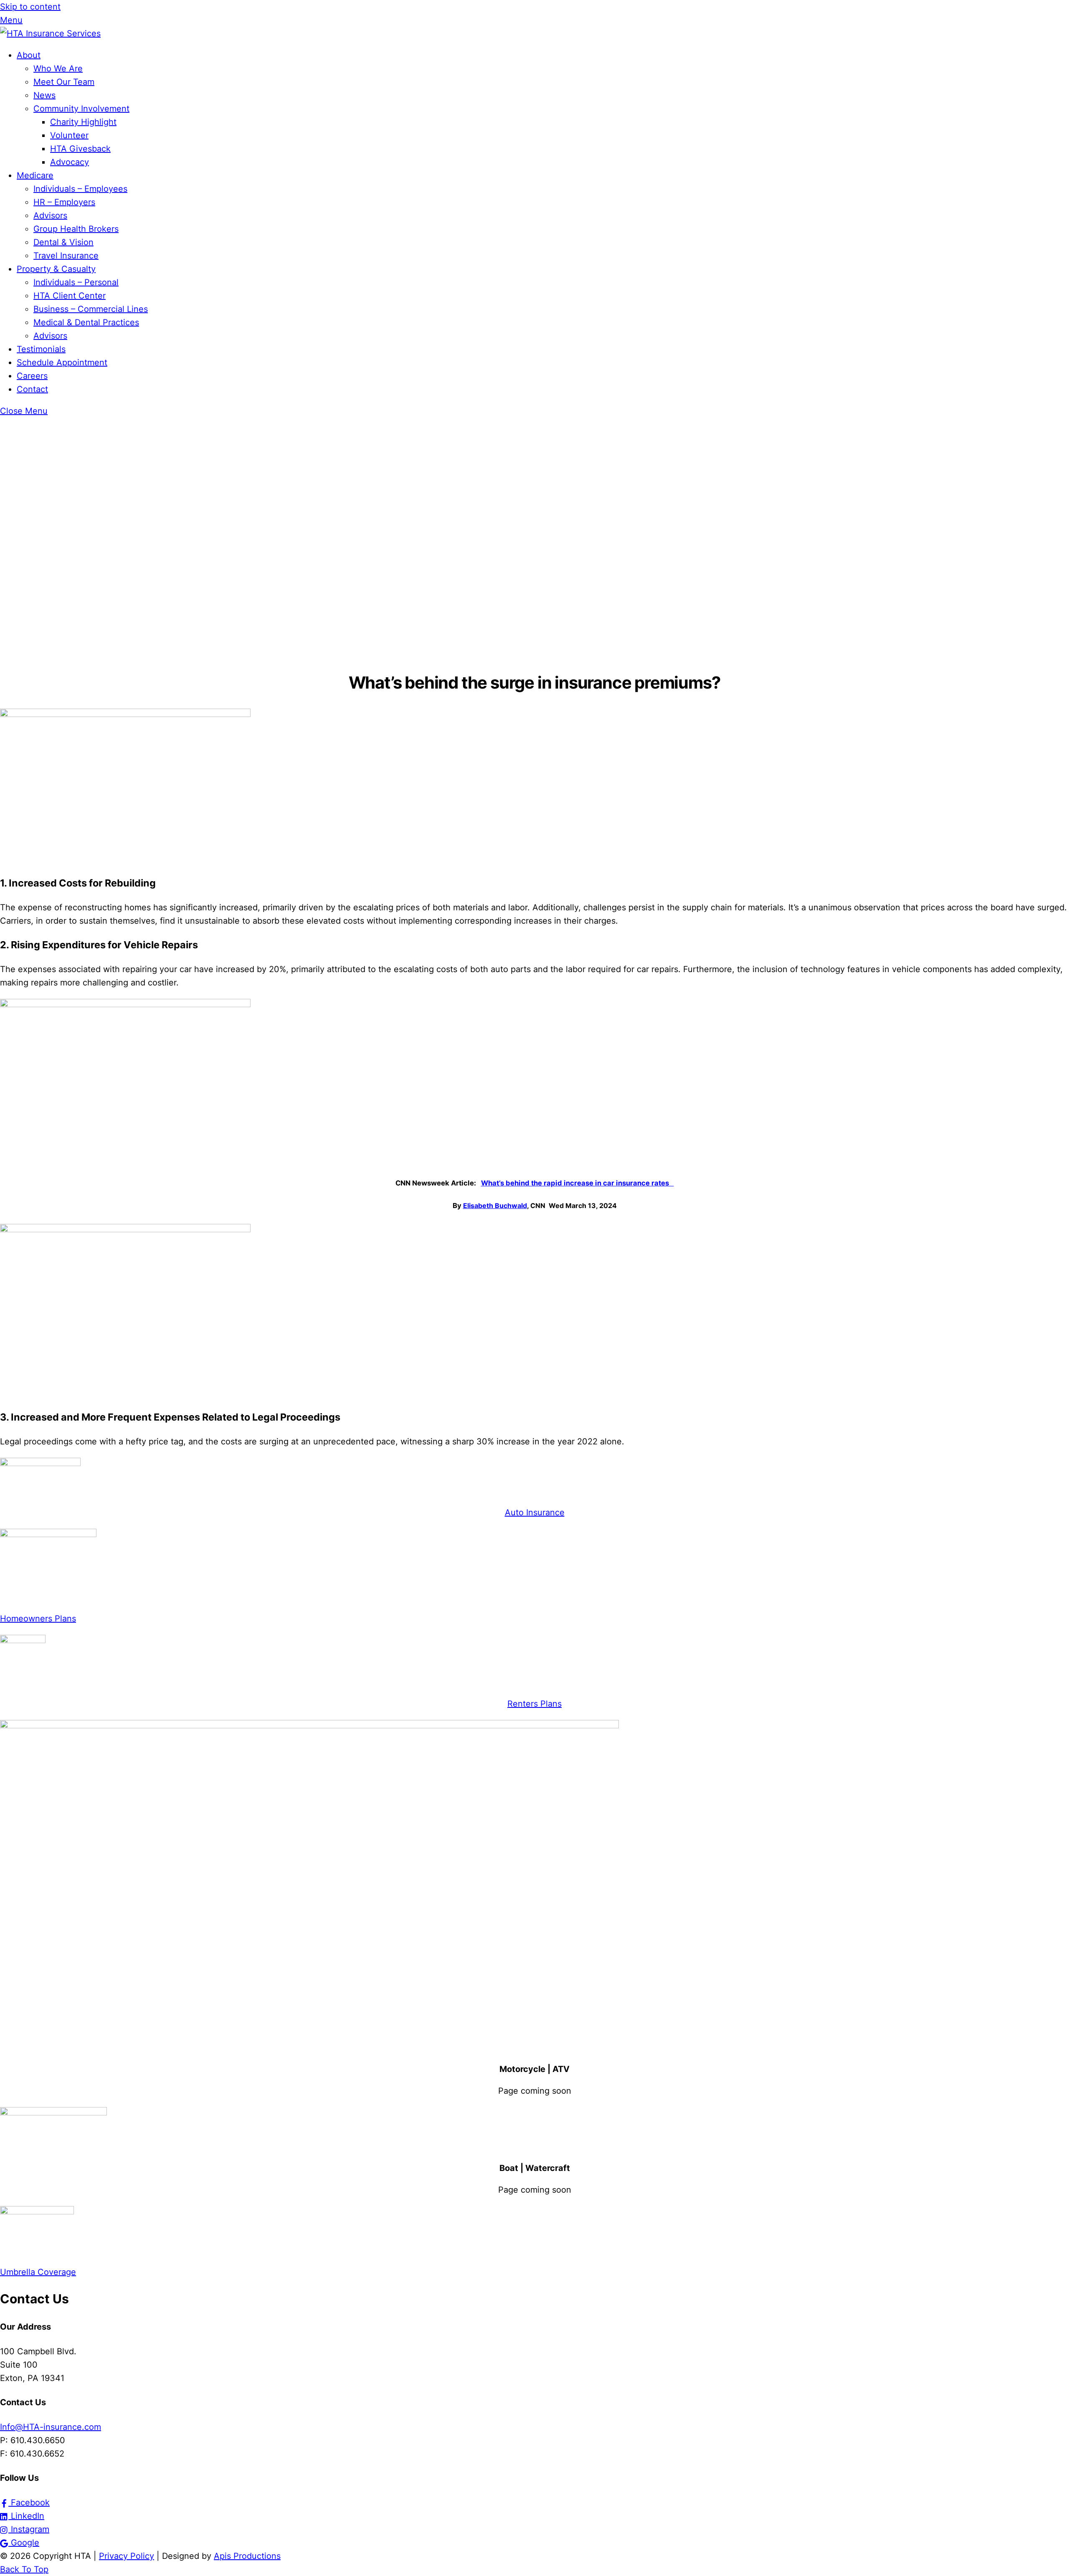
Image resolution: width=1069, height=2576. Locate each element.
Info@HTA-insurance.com (51, 2427)
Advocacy (70, 162)
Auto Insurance (535, 1512)
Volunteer (69, 135)
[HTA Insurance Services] (50, 33)
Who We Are (58, 68)
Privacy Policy (127, 2556)
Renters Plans (534, 1704)
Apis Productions (247, 2556)
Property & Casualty (56, 269)
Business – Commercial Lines (91, 309)
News (44, 95)
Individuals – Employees (80, 189)
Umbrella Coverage (38, 2272)
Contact (32, 389)
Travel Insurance (66, 256)
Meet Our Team (64, 82)
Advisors (50, 215)
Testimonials (41, 349)
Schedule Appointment (62, 362)
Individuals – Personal (76, 282)
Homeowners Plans (38, 1619)
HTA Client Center (70, 296)
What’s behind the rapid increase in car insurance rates (578, 1183)
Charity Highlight (83, 122)
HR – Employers (64, 202)
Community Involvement (81, 109)
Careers (32, 376)
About (29, 55)
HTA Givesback (80, 149)
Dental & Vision (63, 242)
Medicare (35, 175)
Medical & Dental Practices (86, 322)
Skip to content (30, 7)
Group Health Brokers (76, 229)
